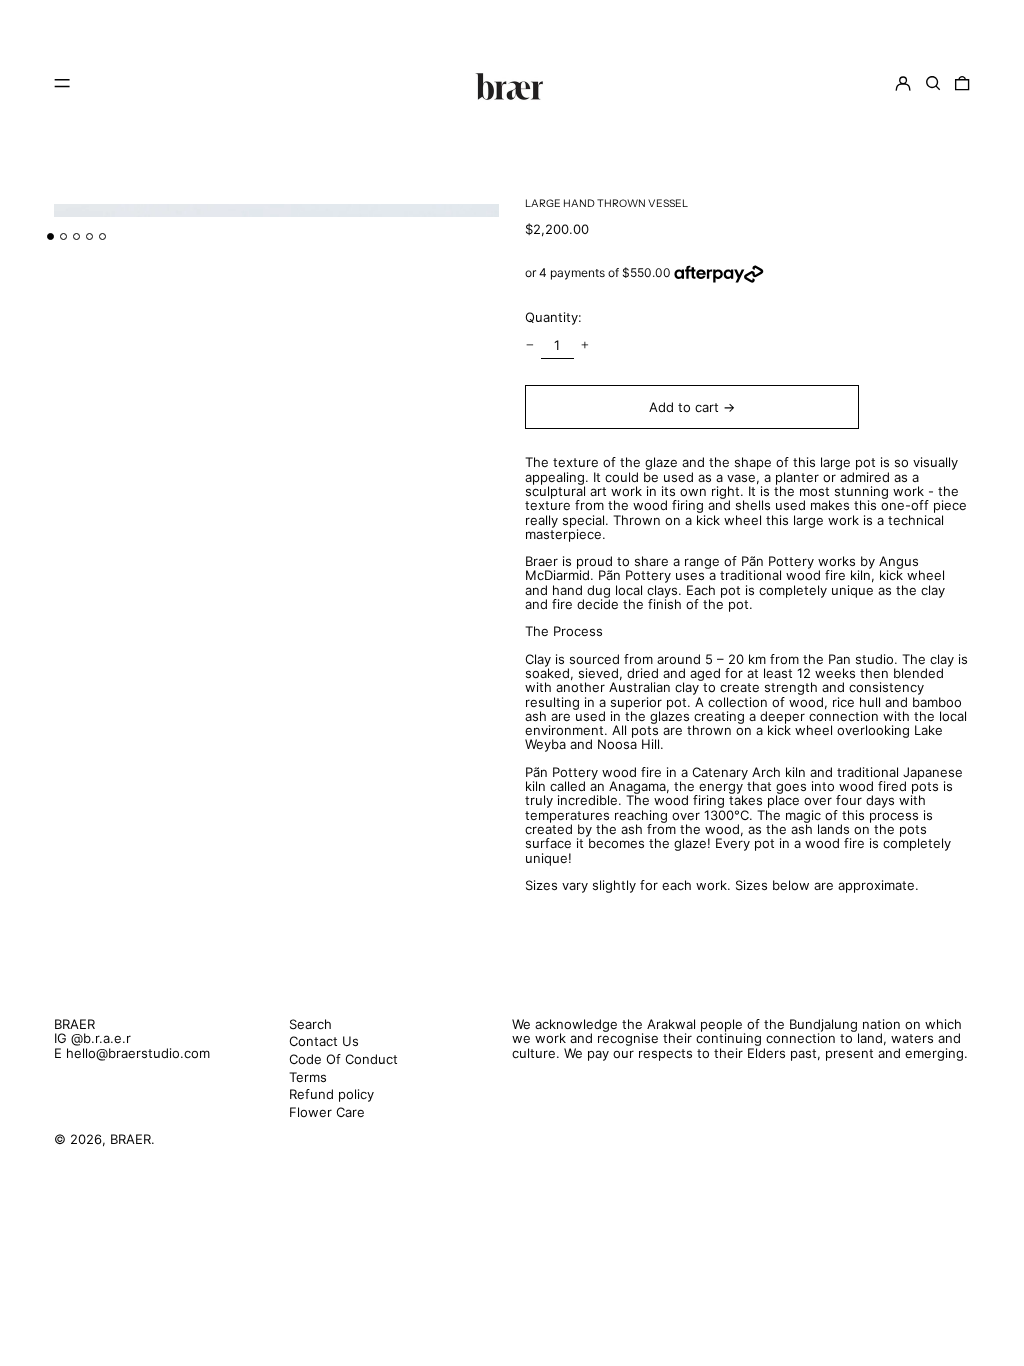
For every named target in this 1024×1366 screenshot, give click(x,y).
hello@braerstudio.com (138, 1053)
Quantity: (553, 317)
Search (310, 1024)
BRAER (74, 1024)
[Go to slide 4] (89, 236)
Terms (308, 1077)
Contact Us (324, 1041)
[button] (933, 83)
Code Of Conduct (343, 1059)
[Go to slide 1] (50, 236)
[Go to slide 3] (76, 236)
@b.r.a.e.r (101, 1038)
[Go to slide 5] (102, 236)
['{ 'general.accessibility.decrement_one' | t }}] (529, 345)
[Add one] (585, 345)
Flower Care (327, 1112)
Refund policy (331, 1094)
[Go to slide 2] (63, 236)
